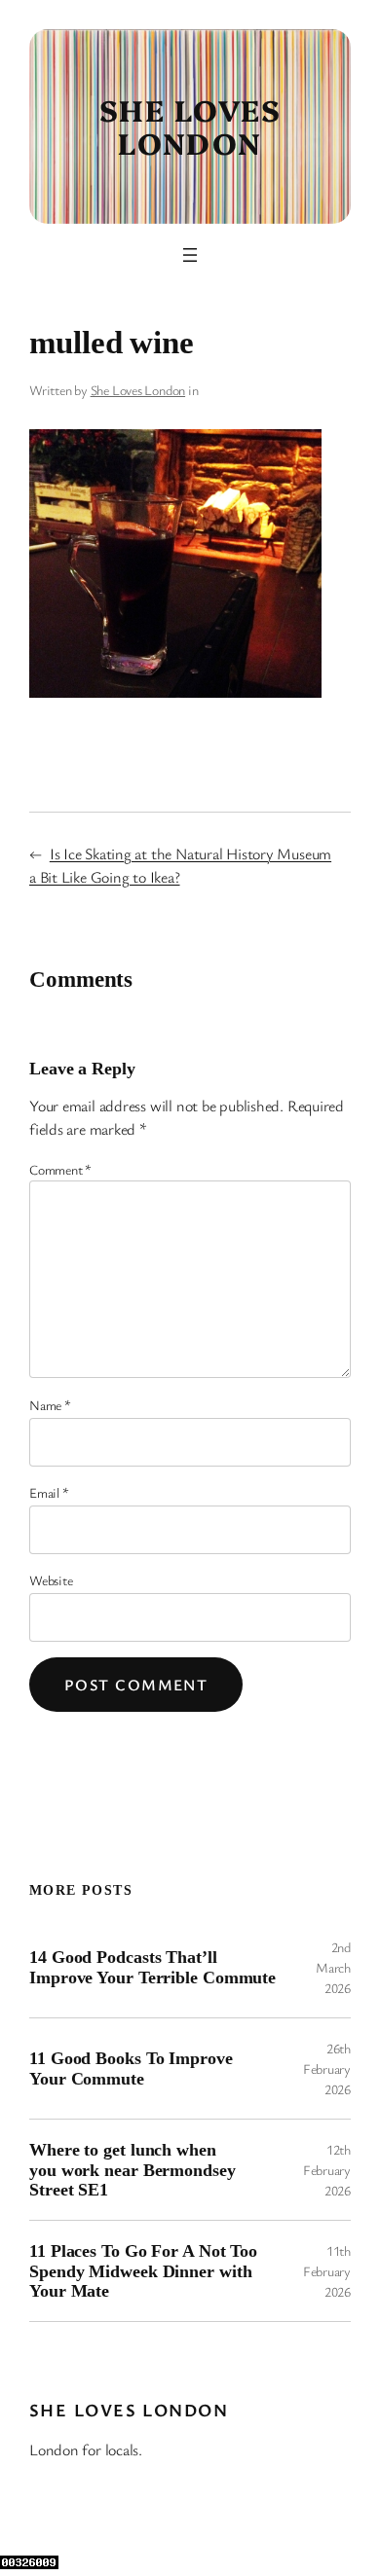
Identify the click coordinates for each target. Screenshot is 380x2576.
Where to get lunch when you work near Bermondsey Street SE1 (133, 2170)
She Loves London (190, 126)
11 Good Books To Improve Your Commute (131, 2068)
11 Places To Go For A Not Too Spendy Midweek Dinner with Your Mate (143, 2271)
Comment (60, 1169)
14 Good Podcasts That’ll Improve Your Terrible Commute (152, 1967)
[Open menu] (190, 255)
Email (49, 1492)
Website (51, 1580)
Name (50, 1405)
